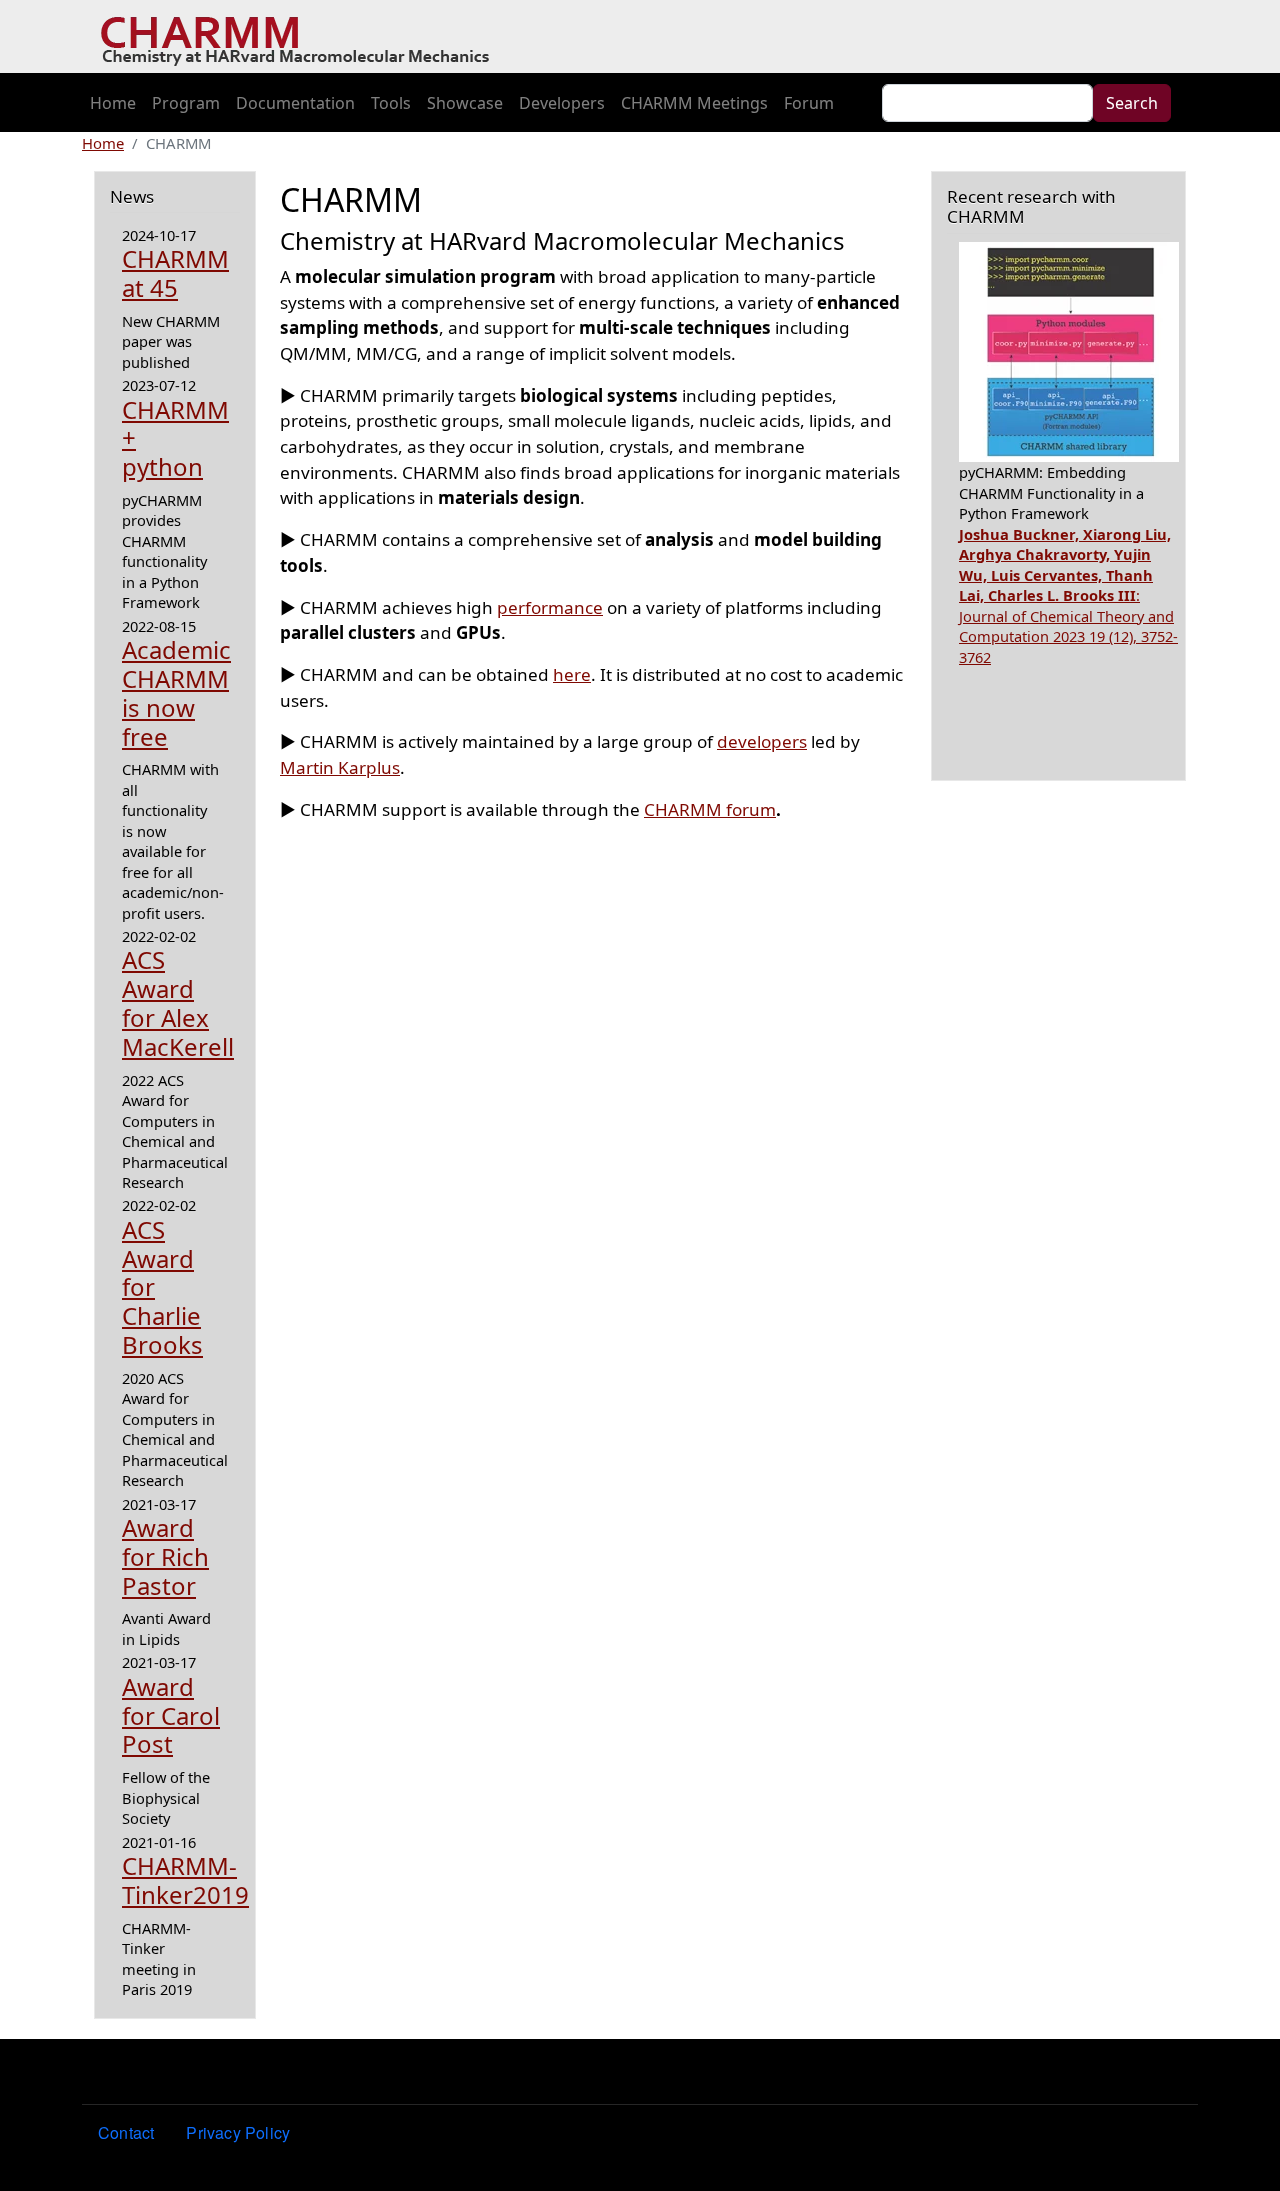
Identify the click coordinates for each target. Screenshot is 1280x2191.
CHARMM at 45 (175, 273)
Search (1132, 103)
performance (550, 607)
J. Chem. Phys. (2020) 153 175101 (1065, 615)
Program (186, 103)
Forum (809, 103)
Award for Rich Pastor (165, 1556)
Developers (562, 103)
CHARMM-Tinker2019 (185, 1880)
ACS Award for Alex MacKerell (178, 1002)
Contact (126, 2132)
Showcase (465, 103)
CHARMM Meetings (694, 103)
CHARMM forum (710, 809)
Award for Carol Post (171, 1715)
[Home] (302, 37)
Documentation (295, 103)
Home (113, 103)
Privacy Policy (238, 2132)
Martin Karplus (340, 767)
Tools (391, 103)
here (572, 674)
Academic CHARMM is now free (176, 692)
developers (762, 741)
